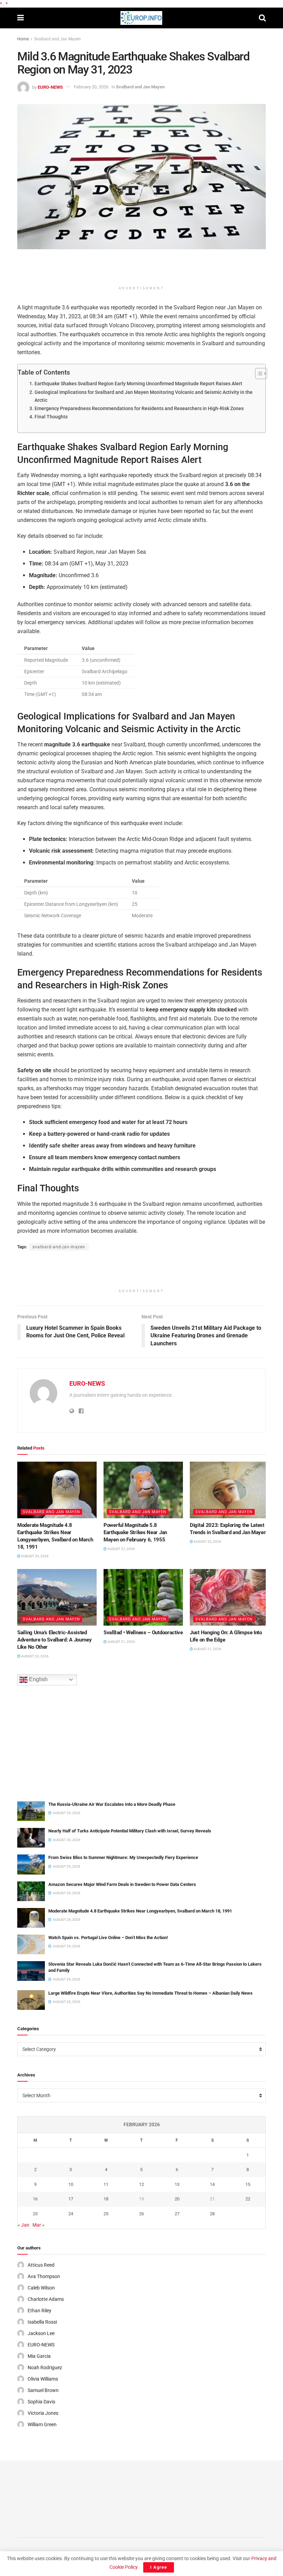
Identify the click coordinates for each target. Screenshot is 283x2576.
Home (23, 39)
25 (106, 2214)
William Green (42, 2424)
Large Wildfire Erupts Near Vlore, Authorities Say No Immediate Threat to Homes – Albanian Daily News (150, 1993)
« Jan (23, 2225)
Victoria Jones (43, 2413)
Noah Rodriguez (45, 2367)
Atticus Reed (41, 2265)
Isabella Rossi (42, 2322)
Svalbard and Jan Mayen (57, 39)
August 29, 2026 (35, 1556)
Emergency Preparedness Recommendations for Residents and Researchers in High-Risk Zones (139, 409)
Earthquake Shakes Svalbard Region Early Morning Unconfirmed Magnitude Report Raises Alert (138, 384)
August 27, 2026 (121, 1549)
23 (35, 2214)
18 (106, 2199)
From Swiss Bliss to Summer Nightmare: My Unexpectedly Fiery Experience (123, 1857)
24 (71, 2214)
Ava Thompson (44, 2276)
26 (141, 2214)
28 (212, 2214)
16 (35, 2199)
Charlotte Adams (46, 2299)
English (38, 1679)
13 (177, 2184)
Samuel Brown (43, 2390)
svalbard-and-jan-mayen (59, 1247)
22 (248, 2199)
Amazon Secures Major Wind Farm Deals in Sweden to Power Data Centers (122, 1884)
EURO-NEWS (50, 87)
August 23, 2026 (35, 1656)
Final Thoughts (51, 417)
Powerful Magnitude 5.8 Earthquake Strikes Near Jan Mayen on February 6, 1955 (135, 1532)
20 (177, 2199)
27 (177, 2214)
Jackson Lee (41, 2333)
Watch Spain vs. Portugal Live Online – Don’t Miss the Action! (108, 1938)
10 (71, 2184)
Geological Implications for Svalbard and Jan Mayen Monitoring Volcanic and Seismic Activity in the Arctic (144, 396)
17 (71, 2199)
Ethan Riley (40, 2311)
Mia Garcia (39, 2356)
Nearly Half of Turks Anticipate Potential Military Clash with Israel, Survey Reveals (130, 1831)
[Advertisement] (141, 270)
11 (106, 2184)
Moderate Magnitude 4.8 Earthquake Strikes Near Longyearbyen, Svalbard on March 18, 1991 (140, 1911)
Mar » (38, 2225)
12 (141, 2184)
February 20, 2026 (91, 87)
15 (248, 2184)
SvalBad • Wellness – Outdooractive (143, 1633)
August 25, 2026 (207, 1542)
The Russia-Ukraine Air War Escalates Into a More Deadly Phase (112, 1804)
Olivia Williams (43, 2379)
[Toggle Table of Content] (258, 374)
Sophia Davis (41, 2402)
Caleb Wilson (41, 2288)
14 (212, 2184)
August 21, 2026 (121, 1642)
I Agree (159, 2567)
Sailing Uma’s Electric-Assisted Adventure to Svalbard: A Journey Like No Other (54, 1640)
